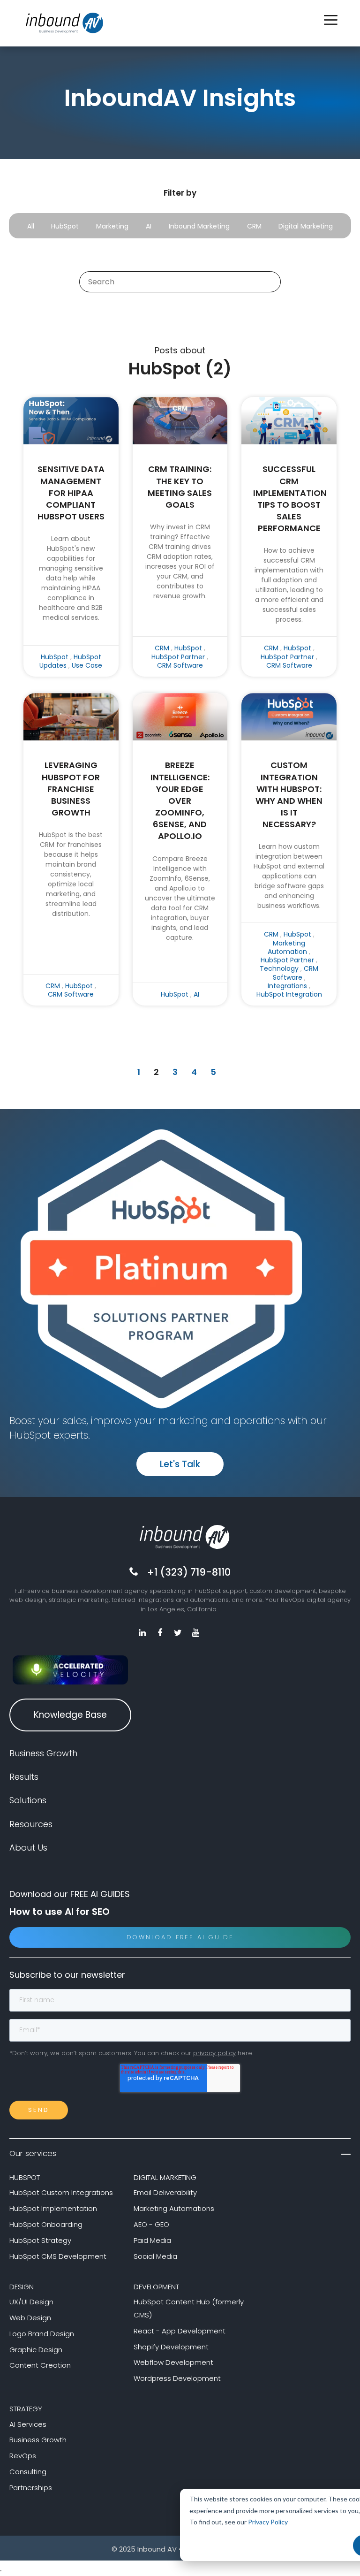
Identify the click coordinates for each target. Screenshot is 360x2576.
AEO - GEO (151, 2224)
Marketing (112, 226)
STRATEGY (26, 2409)
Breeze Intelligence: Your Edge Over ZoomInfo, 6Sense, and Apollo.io (180, 800)
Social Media (155, 2256)
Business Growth (38, 2440)
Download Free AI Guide (180, 1937)
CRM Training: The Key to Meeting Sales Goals (180, 487)
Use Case (87, 665)
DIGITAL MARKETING (165, 2177)
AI (149, 226)
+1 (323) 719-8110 (189, 1572)
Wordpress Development (177, 2378)
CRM (254, 226)
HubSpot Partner (178, 657)
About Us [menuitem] (28, 1848)
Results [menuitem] (24, 1777)
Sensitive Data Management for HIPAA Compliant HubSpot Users (71, 493)
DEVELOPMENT (156, 2287)
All (31, 226)
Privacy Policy (268, 2522)
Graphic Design (36, 2350)
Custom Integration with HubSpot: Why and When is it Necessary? (289, 795)
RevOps (23, 2456)
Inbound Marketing (199, 226)
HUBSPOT (25, 2177)
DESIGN (22, 2287)
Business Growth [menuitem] (43, 1753)
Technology (279, 968)
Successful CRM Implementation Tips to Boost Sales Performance (289, 499)
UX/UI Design (31, 2302)
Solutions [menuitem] (28, 1800)
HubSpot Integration (289, 994)
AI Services (28, 2424)
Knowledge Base (70, 1715)
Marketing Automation (287, 947)
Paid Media (152, 2240)
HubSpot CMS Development (58, 2256)
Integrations (287, 986)
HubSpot (65, 226)
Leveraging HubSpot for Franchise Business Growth (71, 789)
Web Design (30, 2318)
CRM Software (180, 665)
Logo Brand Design (42, 2334)
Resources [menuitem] (31, 1824)
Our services (33, 2153)
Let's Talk (180, 1464)
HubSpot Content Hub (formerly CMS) (189, 2308)
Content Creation (40, 2365)
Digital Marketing (306, 226)
